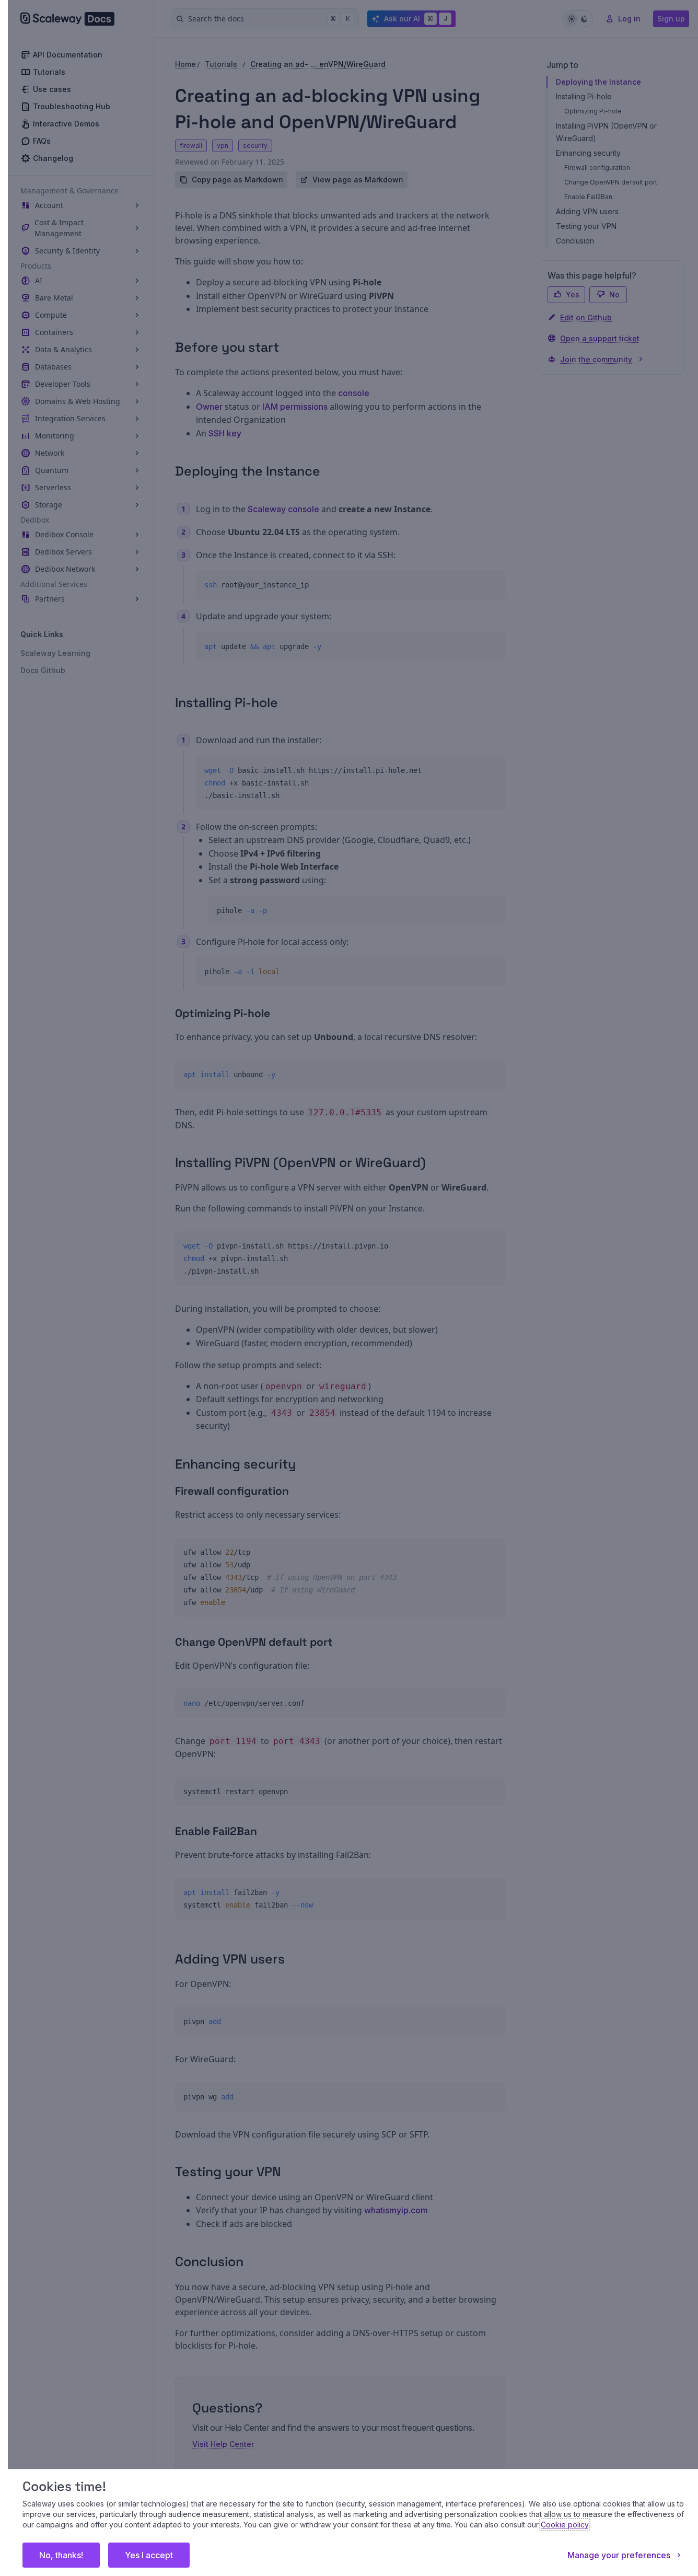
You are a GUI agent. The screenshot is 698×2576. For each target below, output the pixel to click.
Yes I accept (149, 2555)
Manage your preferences (619, 2555)
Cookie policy (565, 2525)
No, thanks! (61, 2555)
